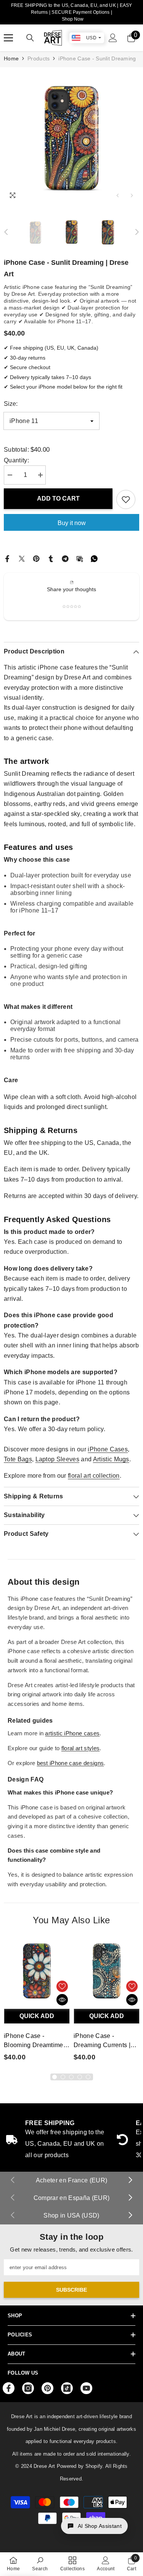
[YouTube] (86, 2388)
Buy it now (72, 523)
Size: (11, 404)
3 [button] (71, 2077)
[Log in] (113, 38)
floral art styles (80, 1748)
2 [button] (63, 2077)
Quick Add (37, 2016)
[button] (118, 195)
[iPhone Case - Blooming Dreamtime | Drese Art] (37, 1972)
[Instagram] (28, 2388)
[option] (71, 135)
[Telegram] (65, 558)
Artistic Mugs (111, 1459)
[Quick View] (62, 2000)
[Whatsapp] (94, 558)
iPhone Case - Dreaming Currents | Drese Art (102, 2041)
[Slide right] (130, 2180)
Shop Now (73, 19)
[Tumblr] (51, 558)
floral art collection (94, 1476)
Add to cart (58, 499)
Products (39, 58)
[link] (40, 2564)
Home (11, 58)
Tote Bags (18, 1459)
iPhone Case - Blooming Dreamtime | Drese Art (35, 2041)
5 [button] (88, 2077)
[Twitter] (22, 558)
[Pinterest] (36, 558)
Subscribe (71, 2290)
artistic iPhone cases (72, 1733)
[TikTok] (67, 2388)
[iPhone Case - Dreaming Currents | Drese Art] (107, 1972)
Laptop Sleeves (57, 1459)
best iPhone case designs (71, 1763)
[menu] (8, 38)
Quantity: (16, 460)
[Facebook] (7, 558)
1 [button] (55, 2077)
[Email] (80, 558)
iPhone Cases (108, 1449)
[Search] (30, 38)
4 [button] (80, 2077)
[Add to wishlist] (126, 499)
